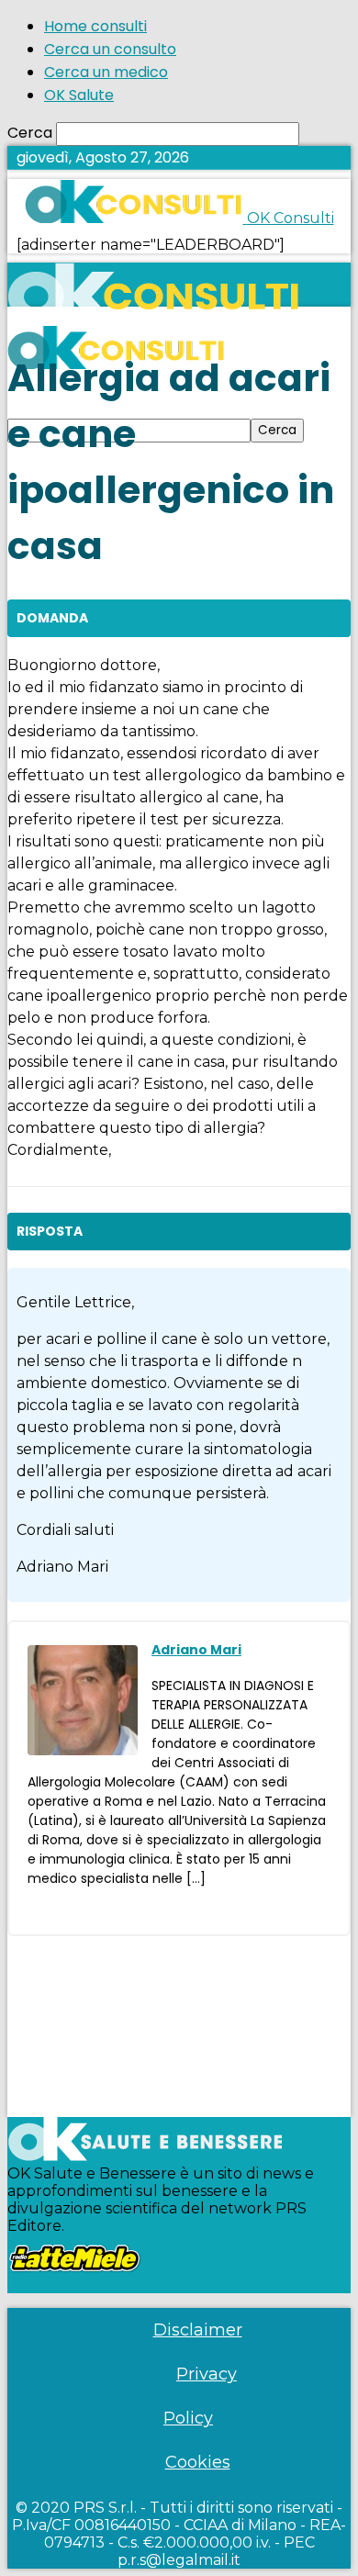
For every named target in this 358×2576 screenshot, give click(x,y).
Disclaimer (198, 2330)
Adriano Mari (196, 1650)
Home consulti (95, 26)
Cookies (198, 2462)
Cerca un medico (106, 72)
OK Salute (79, 95)
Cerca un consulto (110, 49)
